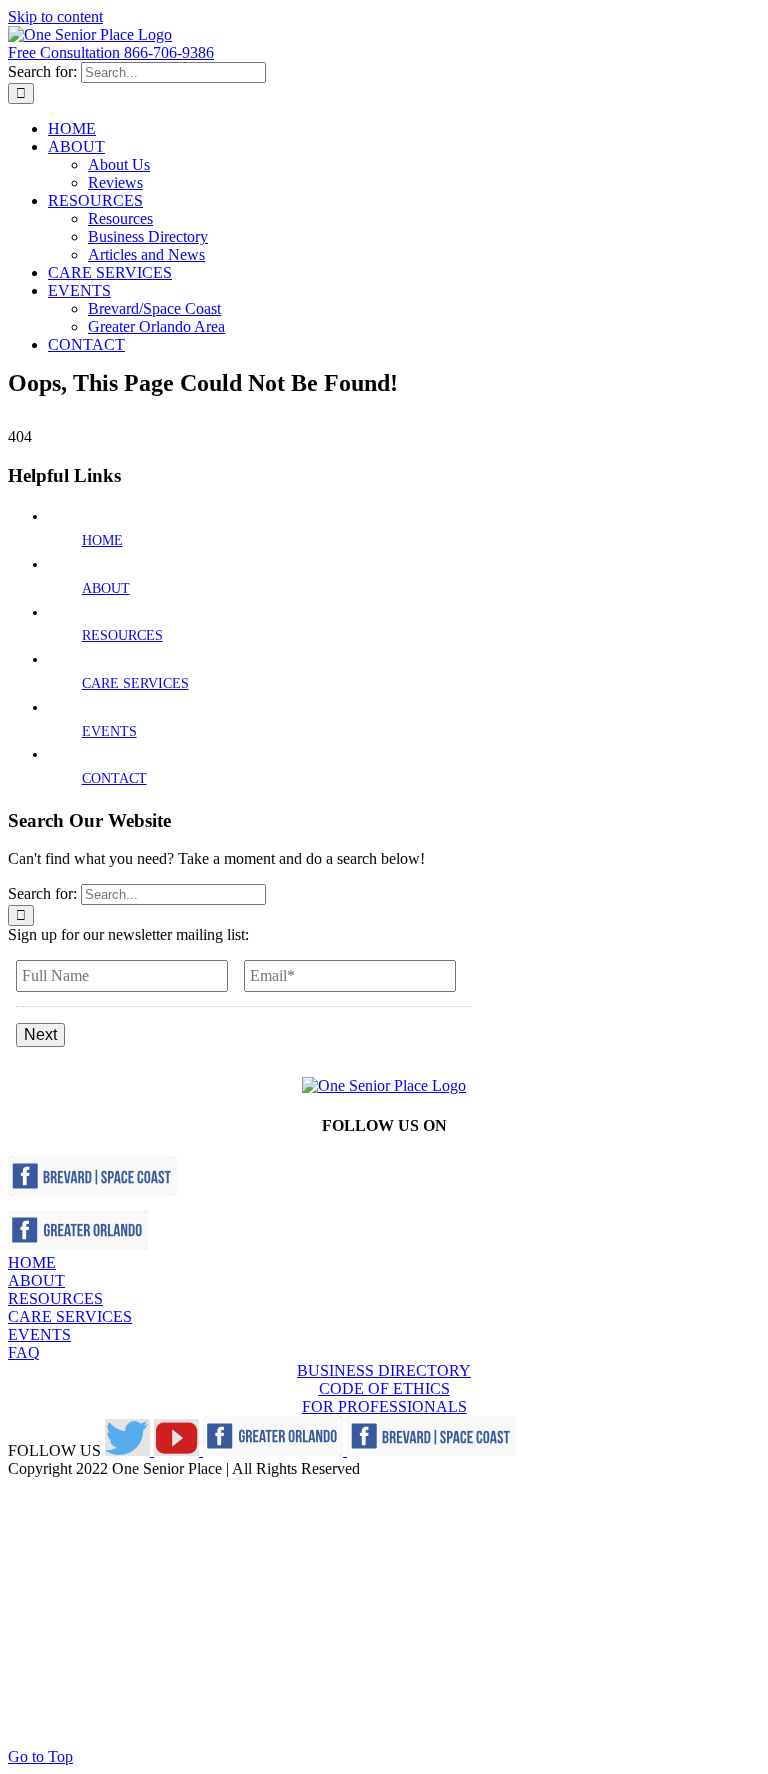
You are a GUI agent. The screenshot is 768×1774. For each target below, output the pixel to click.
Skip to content (55, 16)
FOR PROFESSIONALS (384, 1406)
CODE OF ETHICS (384, 1388)
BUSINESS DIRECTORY (384, 1370)
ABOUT (106, 588)
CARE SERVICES (135, 683)
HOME (102, 540)
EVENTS (109, 731)
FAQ (24, 1352)
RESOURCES (122, 635)
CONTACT (114, 778)
